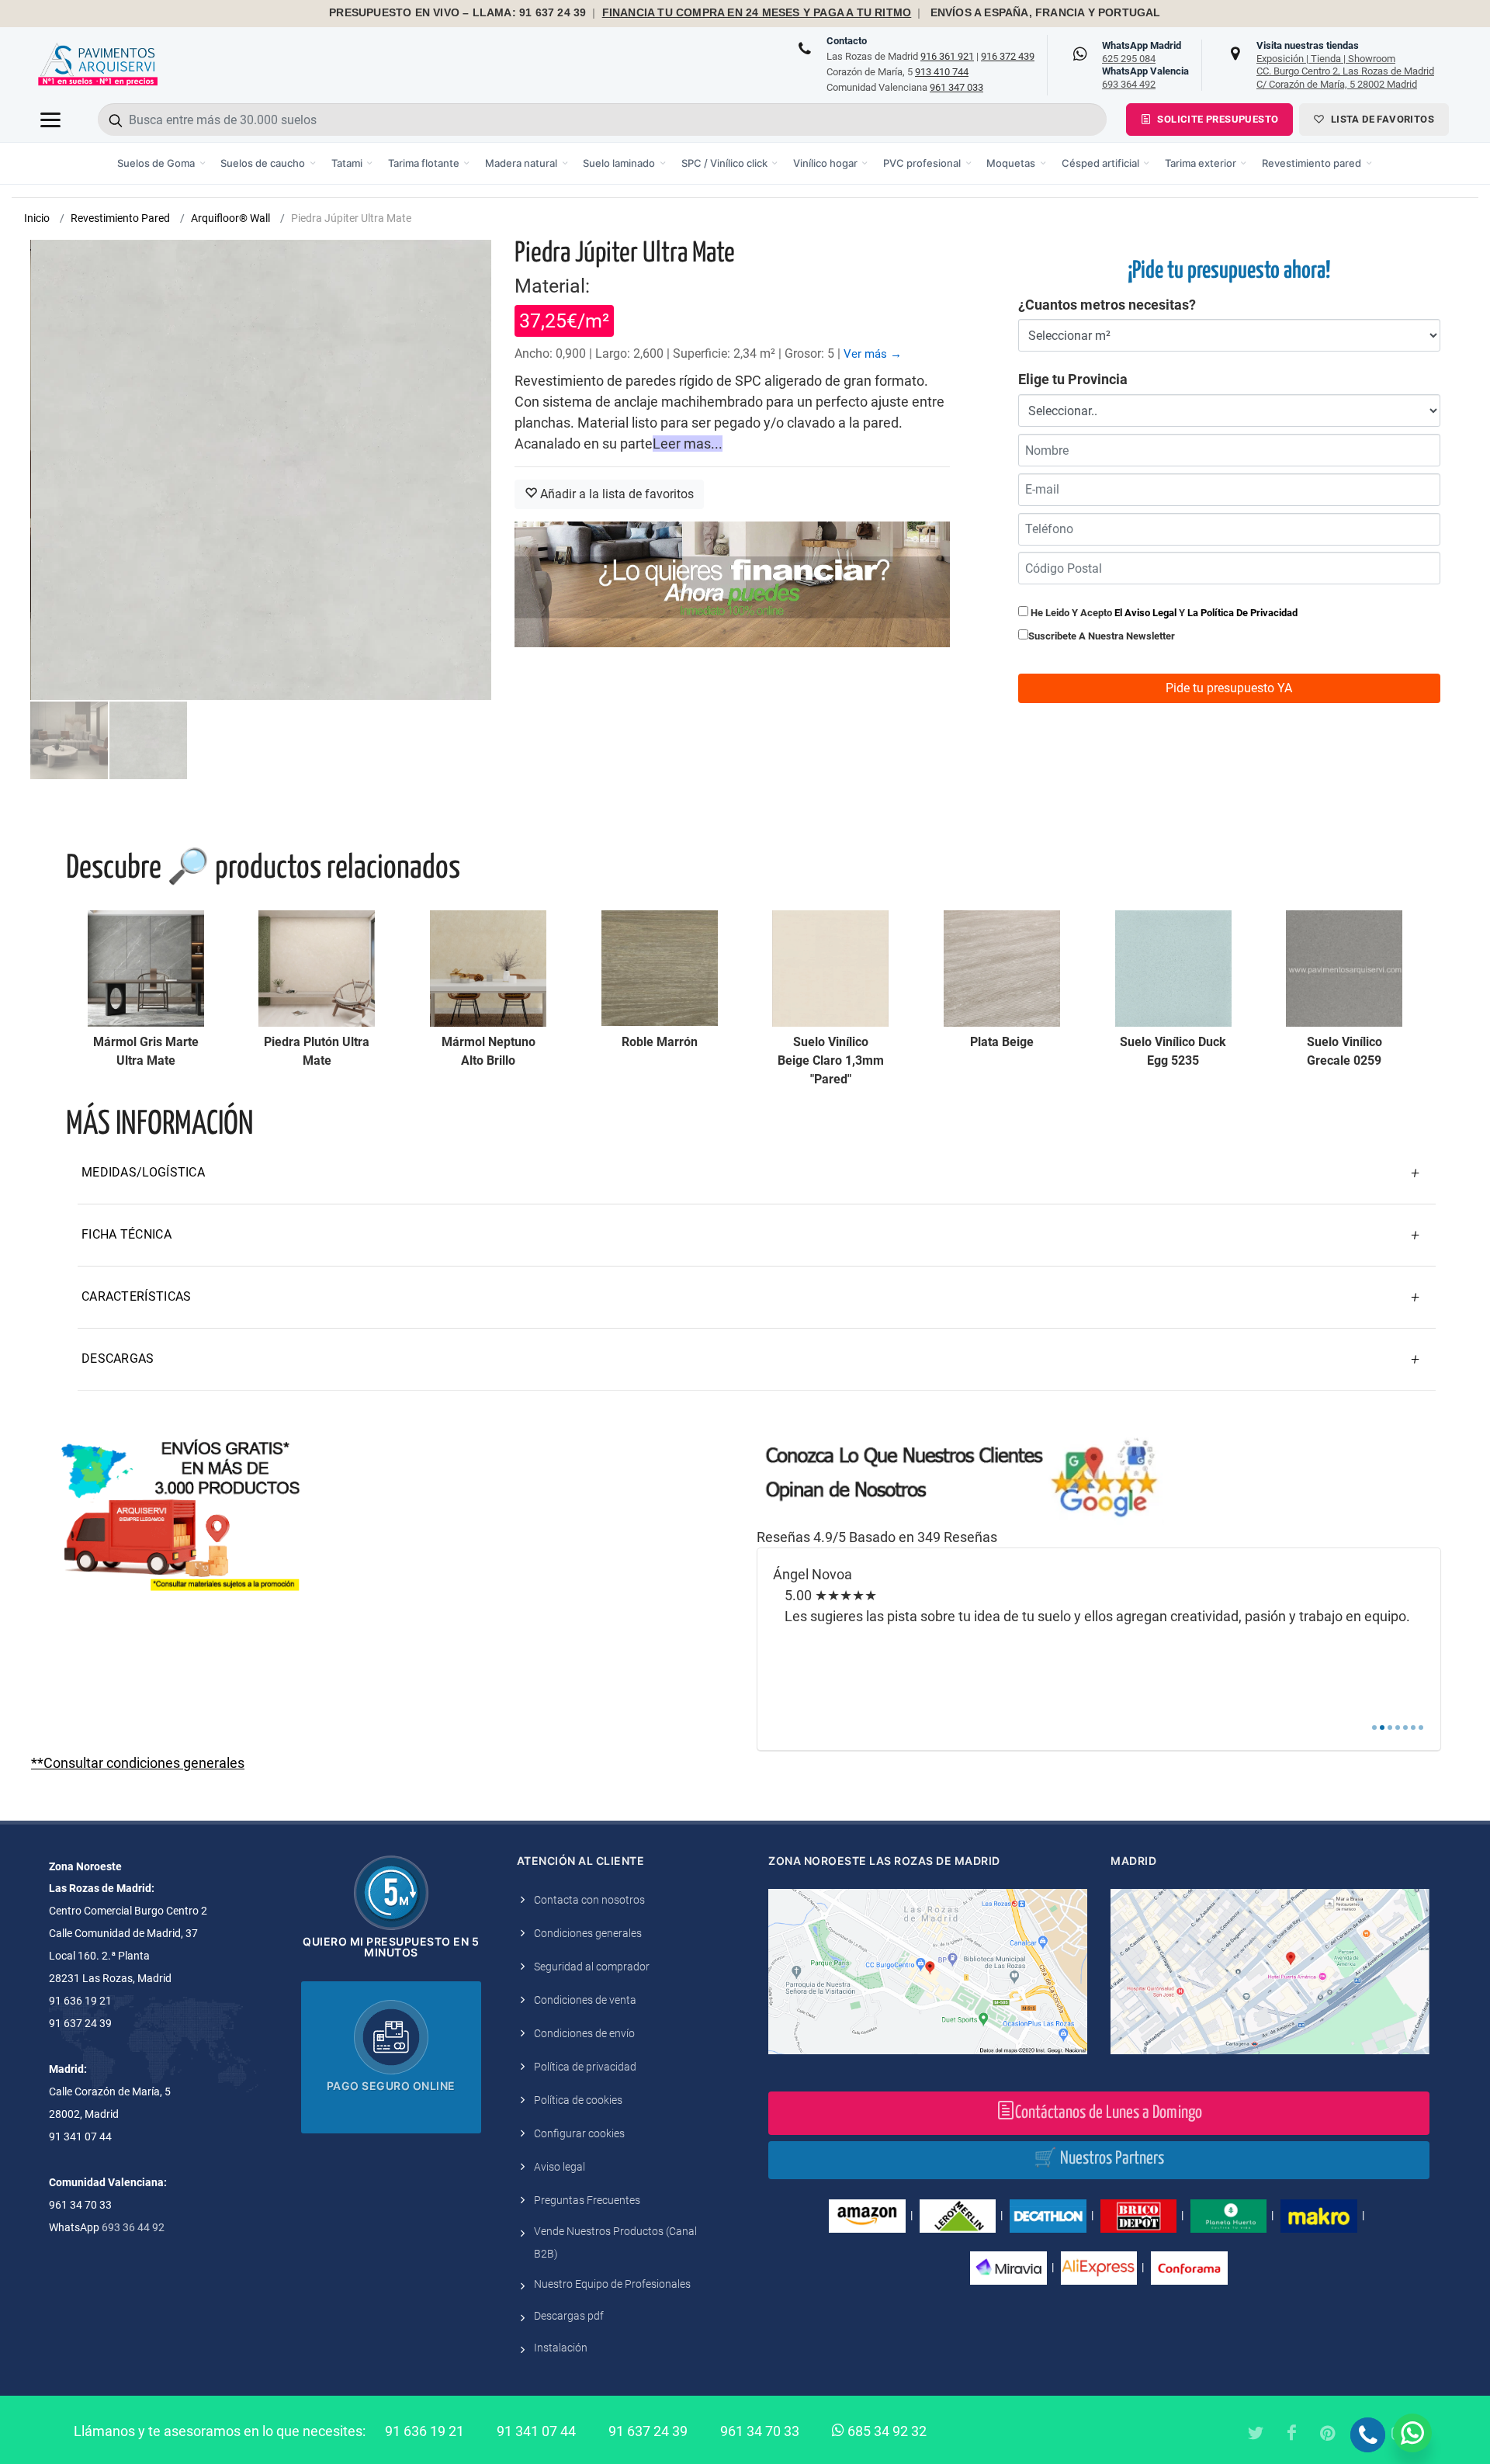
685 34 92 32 (885, 2431)
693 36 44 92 (133, 2227)
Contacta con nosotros (589, 1900)
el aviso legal (1145, 613)
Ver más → (873, 354)
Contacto (847, 41)
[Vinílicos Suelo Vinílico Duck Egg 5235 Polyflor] (1173, 969)
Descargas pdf (569, 2316)
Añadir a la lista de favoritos (615, 494)
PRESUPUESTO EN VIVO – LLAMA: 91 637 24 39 (457, 13)
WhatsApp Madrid (1142, 52)
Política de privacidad (585, 2067)
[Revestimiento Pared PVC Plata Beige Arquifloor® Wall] (1002, 969)
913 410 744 (942, 72)
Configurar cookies (579, 2133)
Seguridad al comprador (592, 1967)
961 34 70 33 (760, 2431)
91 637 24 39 (648, 2431)
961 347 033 (956, 87)
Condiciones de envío (584, 2033)
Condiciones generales (588, 1933)
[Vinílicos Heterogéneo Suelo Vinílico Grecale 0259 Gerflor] (1344, 969)
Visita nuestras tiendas (1345, 64)
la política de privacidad (1242, 613)
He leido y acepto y (1163, 613)
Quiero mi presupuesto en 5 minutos (391, 1947)
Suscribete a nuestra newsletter (1102, 636)
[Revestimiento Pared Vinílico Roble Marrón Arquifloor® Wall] (660, 969)
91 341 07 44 (536, 2431)
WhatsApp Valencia (1145, 78)
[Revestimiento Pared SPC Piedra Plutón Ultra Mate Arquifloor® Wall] (317, 969)
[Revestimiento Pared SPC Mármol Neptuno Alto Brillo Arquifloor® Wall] (488, 969)
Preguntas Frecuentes (587, 2200)
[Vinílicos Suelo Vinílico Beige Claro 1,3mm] (830, 969)
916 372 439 (1008, 56)
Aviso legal (560, 2167)
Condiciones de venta (585, 2000)
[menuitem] (162, 163)
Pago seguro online (391, 2086)
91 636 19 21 (424, 2431)
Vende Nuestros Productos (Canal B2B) (615, 2242)
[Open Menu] (50, 120)
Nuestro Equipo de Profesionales (612, 2284)
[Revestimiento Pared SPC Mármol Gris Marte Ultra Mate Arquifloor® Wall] (146, 969)
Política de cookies (578, 2100)
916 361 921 (947, 56)
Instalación (561, 2348)
